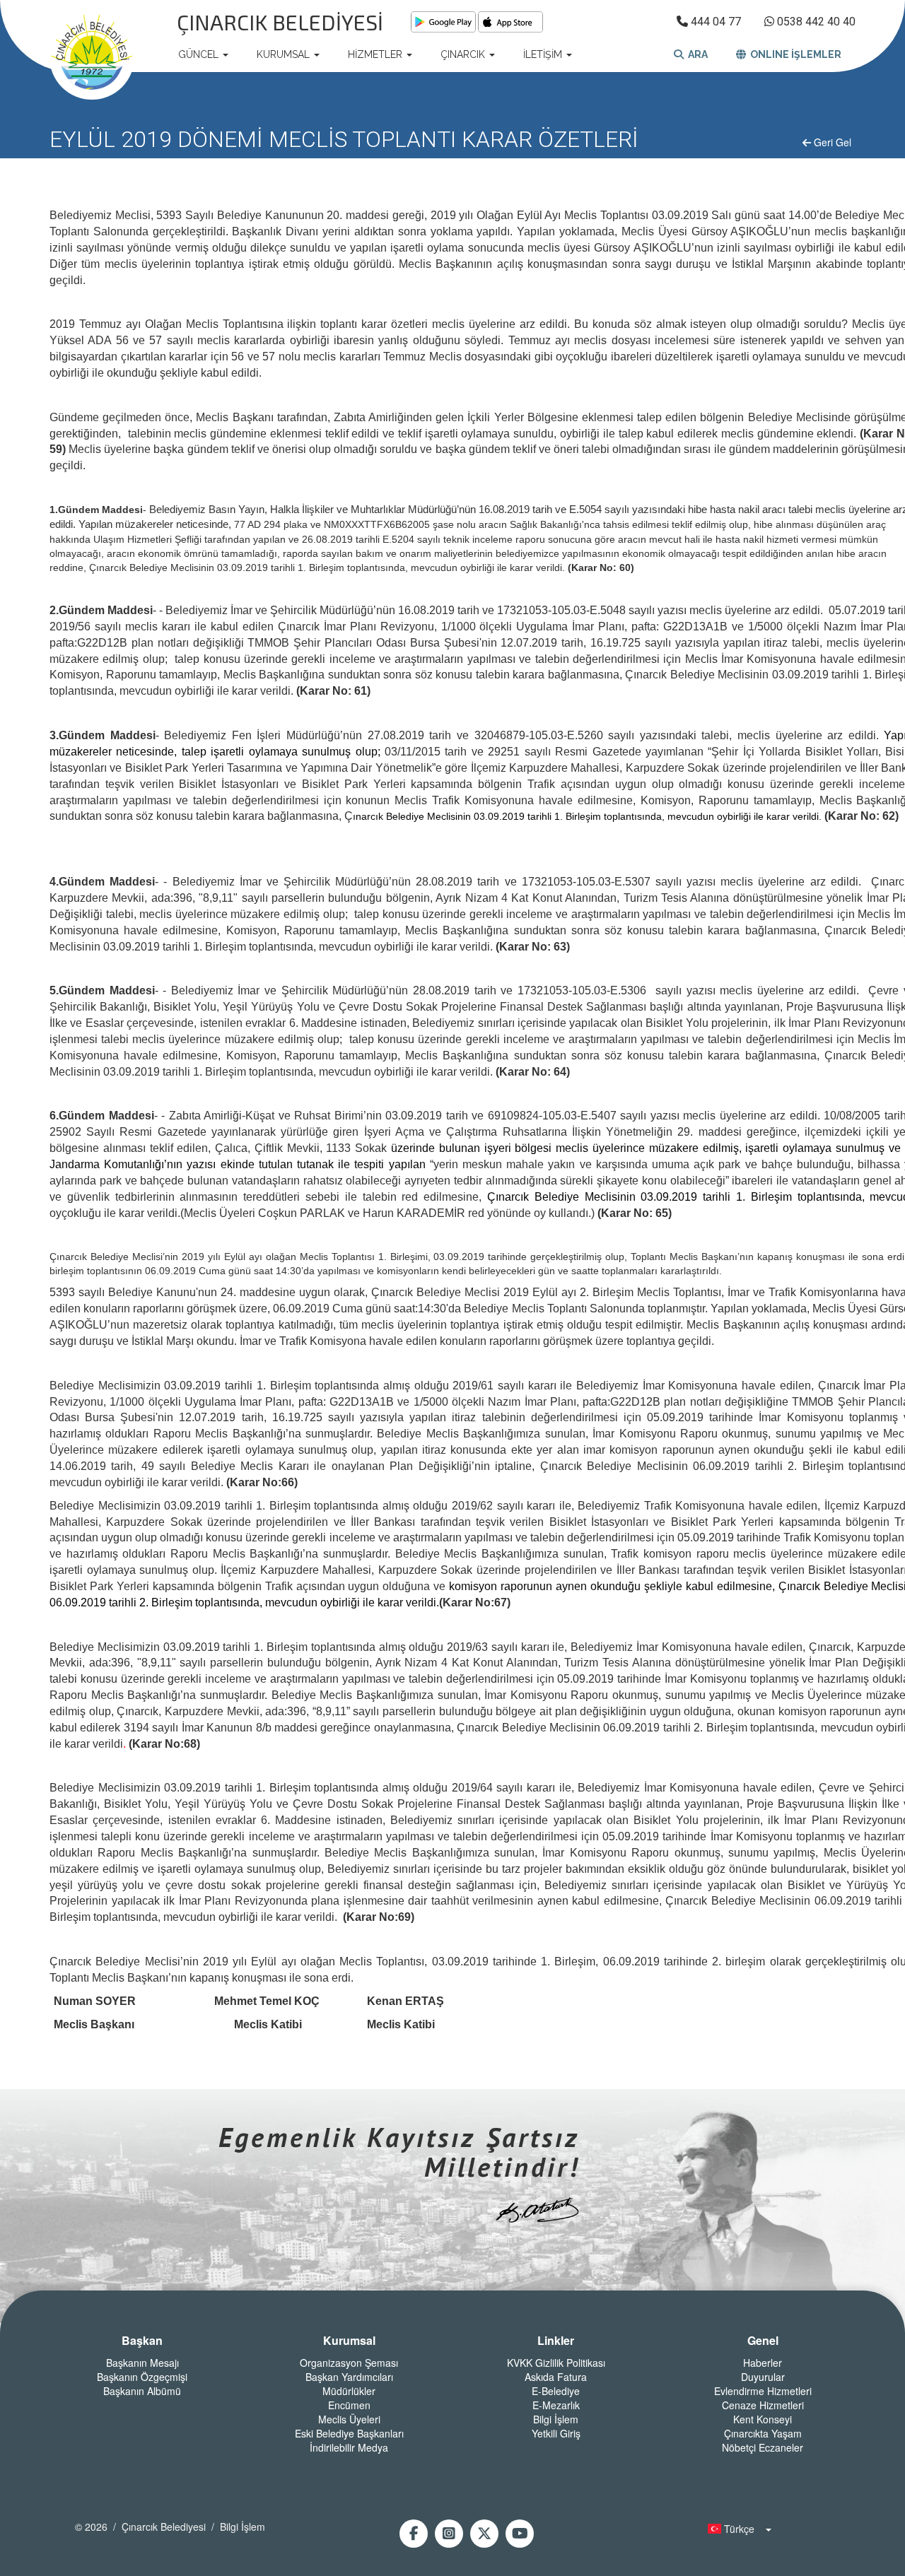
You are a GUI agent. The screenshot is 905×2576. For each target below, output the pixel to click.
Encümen (349, 2405)
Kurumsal (349, 2341)
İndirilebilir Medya (349, 2447)
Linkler (556, 2341)
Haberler (763, 2363)
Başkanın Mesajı (142, 2363)
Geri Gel (831, 142)
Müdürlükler (349, 2391)
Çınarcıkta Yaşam (763, 2433)
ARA (696, 54)
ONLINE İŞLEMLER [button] (794, 54)
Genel (763, 2341)
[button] (735, 2529)
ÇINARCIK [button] (464, 54)
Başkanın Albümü (142, 2391)
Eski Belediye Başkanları (349, 2433)
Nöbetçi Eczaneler (763, 2447)
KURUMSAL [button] (285, 54)
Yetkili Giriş (556, 2433)
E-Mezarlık (556, 2405)
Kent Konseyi (763, 2419)
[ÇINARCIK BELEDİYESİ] (92, 54)
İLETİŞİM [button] (544, 54)
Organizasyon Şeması (349, 2363)
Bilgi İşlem (556, 2419)
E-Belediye (556, 2391)
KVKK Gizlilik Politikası (556, 2363)
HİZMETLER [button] (376, 54)
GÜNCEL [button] (200, 54)
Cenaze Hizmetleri (763, 2405)
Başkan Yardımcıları (349, 2377)
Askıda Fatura (556, 2377)
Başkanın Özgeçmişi (142, 2377)
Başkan (142, 2341)
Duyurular (763, 2377)
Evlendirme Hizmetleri (763, 2391)
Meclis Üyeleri (349, 2419)
